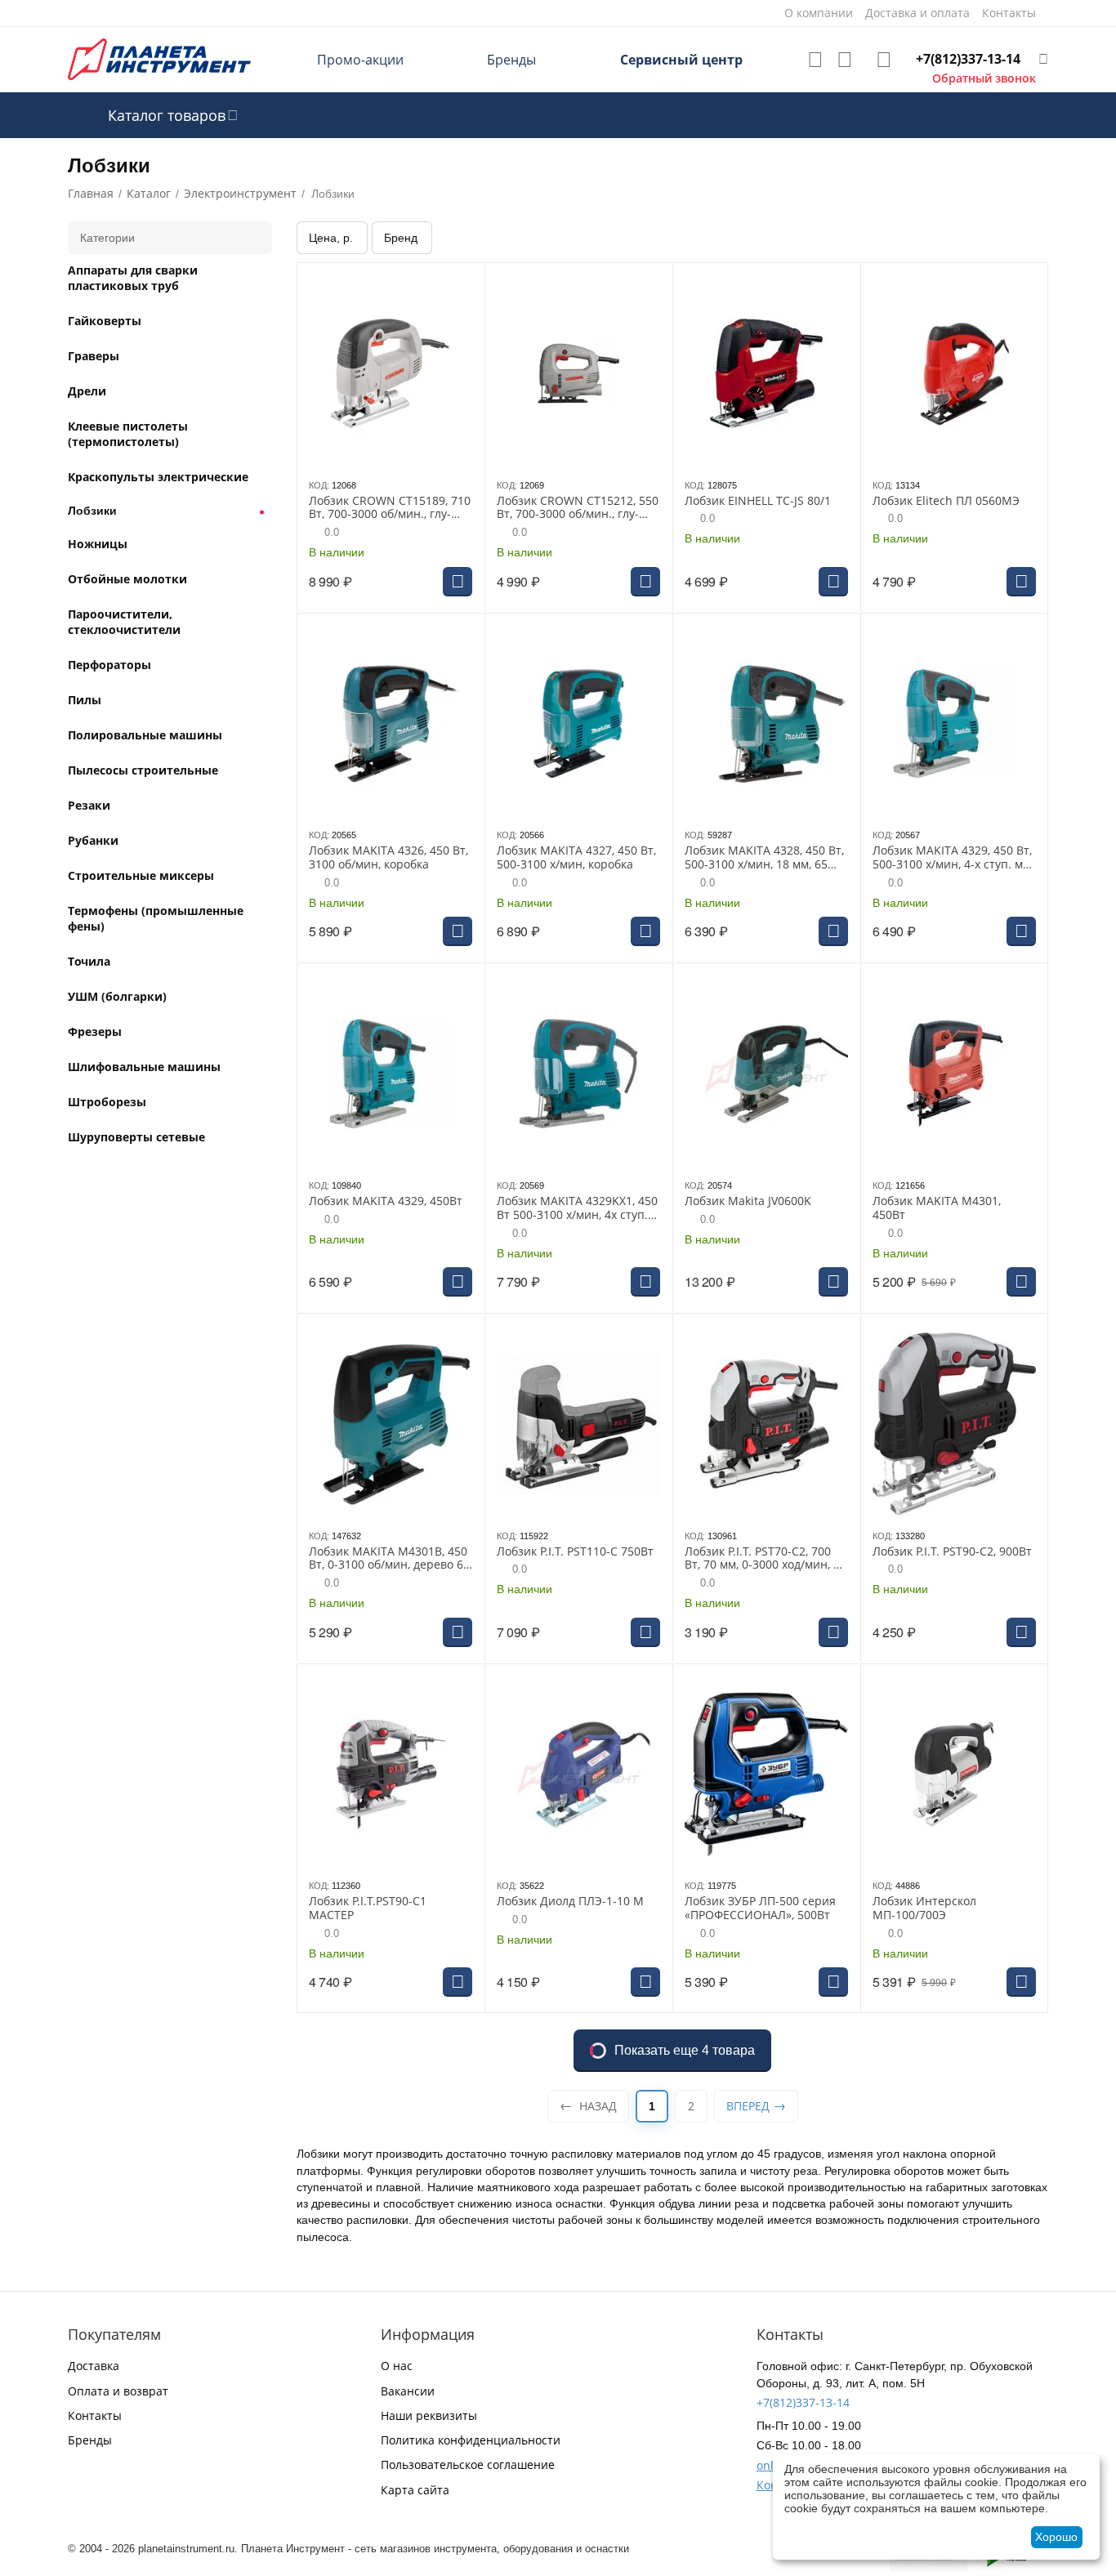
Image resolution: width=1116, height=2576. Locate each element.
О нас (397, 2366)
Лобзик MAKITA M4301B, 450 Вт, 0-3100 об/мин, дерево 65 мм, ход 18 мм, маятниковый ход (389, 1559)
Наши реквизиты (429, 2415)
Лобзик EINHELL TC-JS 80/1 (758, 501)
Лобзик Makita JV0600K (748, 1201)
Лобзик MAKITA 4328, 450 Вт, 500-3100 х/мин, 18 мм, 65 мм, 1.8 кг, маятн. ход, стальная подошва (764, 858)
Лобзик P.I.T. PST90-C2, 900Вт (952, 1552)
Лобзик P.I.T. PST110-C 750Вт (575, 1552)
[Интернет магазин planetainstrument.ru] (159, 58)
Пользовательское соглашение (468, 2464)
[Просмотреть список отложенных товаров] (815, 60)
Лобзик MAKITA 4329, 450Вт (386, 1201)
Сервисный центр (681, 60)
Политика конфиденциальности (471, 2440)
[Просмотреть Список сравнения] (845, 60)
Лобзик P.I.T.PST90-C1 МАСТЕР (368, 1909)
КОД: (319, 485)
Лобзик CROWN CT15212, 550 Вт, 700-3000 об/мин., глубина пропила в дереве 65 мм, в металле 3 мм (578, 508)
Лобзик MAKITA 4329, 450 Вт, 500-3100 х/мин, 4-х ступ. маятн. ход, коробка (953, 858)
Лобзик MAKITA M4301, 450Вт (937, 1208)
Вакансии (408, 2391)
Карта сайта (415, 2490)
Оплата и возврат (118, 2391)
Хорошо (1056, 2537)
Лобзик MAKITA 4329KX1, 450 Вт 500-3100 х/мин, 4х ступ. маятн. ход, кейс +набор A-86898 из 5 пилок (577, 1208)
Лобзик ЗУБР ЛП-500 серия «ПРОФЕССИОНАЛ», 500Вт (760, 1909)
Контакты (95, 2415)
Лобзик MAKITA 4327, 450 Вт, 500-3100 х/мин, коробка (576, 858)
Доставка (94, 2366)
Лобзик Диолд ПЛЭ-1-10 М (570, 1902)
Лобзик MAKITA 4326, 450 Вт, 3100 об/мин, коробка (388, 858)
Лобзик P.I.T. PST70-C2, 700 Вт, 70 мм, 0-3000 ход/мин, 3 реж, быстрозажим (762, 1559)
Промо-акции (360, 60)
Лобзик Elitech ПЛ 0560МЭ (946, 501)
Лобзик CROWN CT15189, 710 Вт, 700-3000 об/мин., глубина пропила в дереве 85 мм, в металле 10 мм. (390, 508)
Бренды (511, 60)
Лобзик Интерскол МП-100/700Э (924, 1909)
